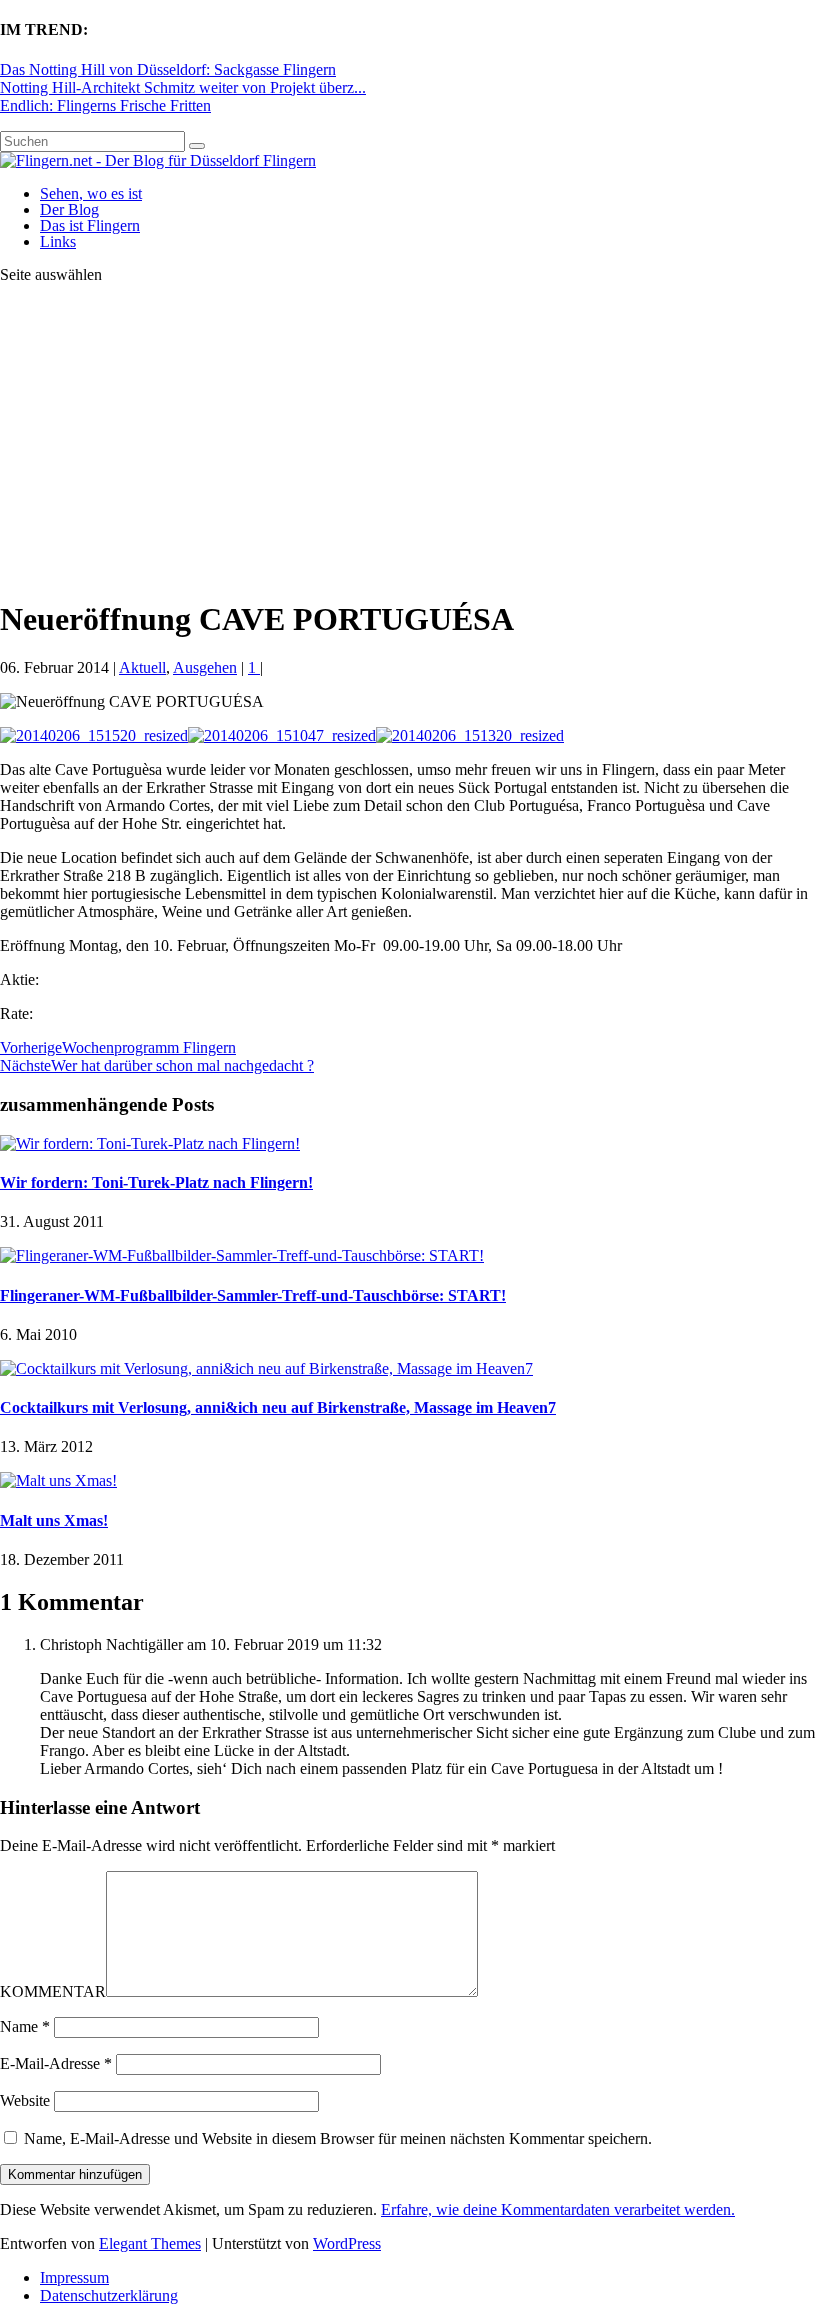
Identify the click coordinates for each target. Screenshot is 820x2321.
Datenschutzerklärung (109, 2295)
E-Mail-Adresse (56, 2063)
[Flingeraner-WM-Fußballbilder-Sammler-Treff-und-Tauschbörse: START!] (242, 1255)
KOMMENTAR (53, 1991)
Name (25, 2026)
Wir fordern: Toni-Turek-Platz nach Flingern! (156, 1182)
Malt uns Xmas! (54, 1520)
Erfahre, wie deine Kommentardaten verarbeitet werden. (558, 2209)
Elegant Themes (150, 2243)
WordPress (347, 2243)
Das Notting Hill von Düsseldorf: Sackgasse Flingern (168, 69)
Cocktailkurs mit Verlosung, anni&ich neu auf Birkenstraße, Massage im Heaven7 (278, 1407)
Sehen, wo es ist (91, 193)
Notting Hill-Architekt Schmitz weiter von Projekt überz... (183, 87)
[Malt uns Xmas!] (58, 1480)
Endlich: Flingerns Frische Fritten (105, 105)
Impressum (74, 2277)
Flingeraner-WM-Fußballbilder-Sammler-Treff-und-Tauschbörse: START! (253, 1295)
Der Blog (69, 209)
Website (25, 2100)
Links (58, 241)
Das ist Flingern (90, 225)
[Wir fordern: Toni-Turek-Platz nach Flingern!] (150, 1143)
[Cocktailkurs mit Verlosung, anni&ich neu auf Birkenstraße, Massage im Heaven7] (266, 1368)
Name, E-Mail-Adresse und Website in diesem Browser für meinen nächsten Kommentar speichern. (338, 2138)
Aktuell (142, 667)
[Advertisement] (410, 440)
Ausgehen (205, 667)
